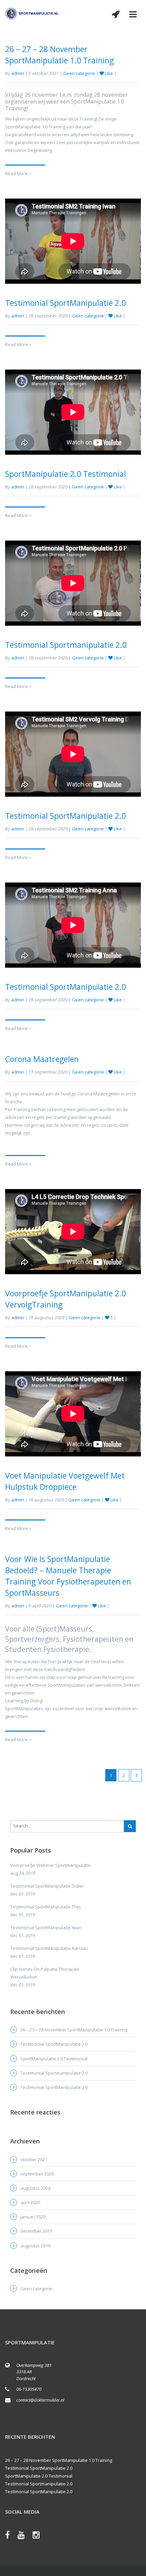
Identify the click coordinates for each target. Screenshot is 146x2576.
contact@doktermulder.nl (40, 2400)
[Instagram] (40, 2536)
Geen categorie (79, 73)
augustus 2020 (35, 2188)
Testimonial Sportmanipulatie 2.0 (66, 645)
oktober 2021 (34, 2159)
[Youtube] (25, 2536)
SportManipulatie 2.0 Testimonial (66, 474)
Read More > (18, 173)
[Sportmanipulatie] (32, 13)
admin (18, 73)
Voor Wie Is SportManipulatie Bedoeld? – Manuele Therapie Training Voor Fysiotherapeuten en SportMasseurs (68, 1576)
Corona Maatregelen (42, 1059)
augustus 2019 (35, 2246)
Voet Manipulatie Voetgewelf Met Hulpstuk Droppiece (65, 1481)
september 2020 (37, 2174)
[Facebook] (11, 2536)
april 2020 (30, 2202)
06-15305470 (29, 2389)
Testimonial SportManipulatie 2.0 (66, 303)
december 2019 (36, 2231)
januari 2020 (33, 2217)
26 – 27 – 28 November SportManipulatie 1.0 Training (59, 55)
